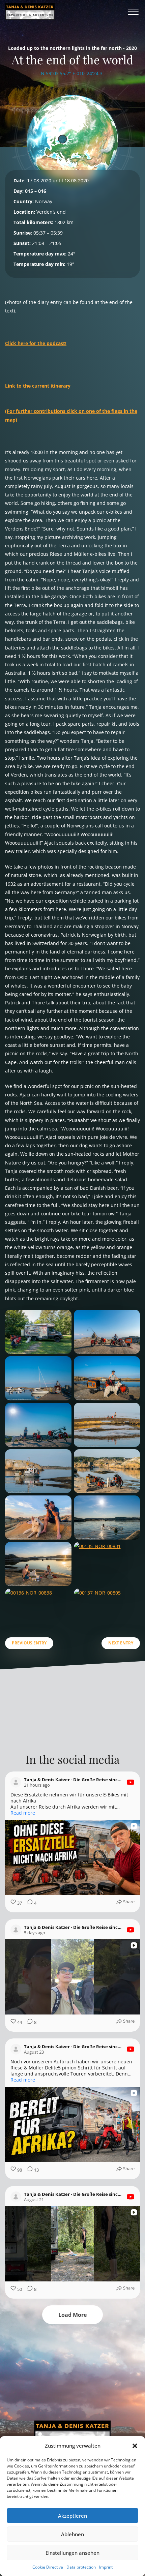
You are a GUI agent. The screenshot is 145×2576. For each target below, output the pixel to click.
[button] (135, 2446)
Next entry (121, 1643)
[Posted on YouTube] (130, 1782)
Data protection (81, 2567)
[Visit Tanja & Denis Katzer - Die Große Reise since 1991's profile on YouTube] (16, 1782)
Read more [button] (23, 1813)
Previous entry (29, 1643)
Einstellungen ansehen (72, 2553)
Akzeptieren (72, 2516)
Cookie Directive (48, 2567)
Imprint (106, 2567)
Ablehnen (72, 2534)
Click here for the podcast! (36, 343)
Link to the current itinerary (38, 386)
